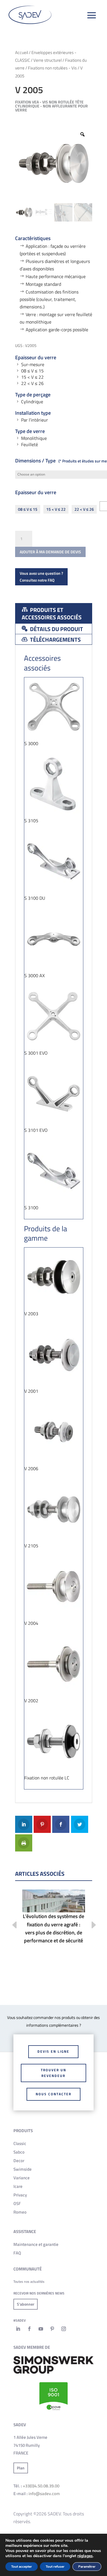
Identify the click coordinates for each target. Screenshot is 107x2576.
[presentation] (10, 1926)
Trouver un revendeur (53, 2073)
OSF (17, 2203)
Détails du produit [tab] (56, 629)
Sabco (19, 2152)
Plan (21, 2468)
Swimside (23, 2169)
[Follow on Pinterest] (52, 2329)
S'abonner (26, 2304)
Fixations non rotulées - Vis (52, 68)
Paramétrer (87, 2567)
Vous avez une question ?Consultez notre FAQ (41, 577)
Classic (20, 2143)
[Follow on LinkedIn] (18, 2329)
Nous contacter (53, 2094)
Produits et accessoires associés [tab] (52, 613)
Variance (22, 2178)
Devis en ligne (53, 2051)
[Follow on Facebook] (29, 2329)
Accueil (22, 52)
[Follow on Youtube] (41, 2329)
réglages (85, 2556)
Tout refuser (55, 2567)
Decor (19, 2161)
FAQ (17, 2253)
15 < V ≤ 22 (56, 509)
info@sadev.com (44, 2494)
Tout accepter (22, 2567)
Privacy (20, 2195)
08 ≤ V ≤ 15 (28, 509)
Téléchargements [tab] (55, 639)
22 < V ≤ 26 (84, 509)
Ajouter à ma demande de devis (50, 552)
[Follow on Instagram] (64, 2329)
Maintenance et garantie (36, 2244)
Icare (18, 2186)
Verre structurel (48, 60)
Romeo (20, 2212)
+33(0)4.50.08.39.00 (41, 2486)
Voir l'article (54, 1918)
